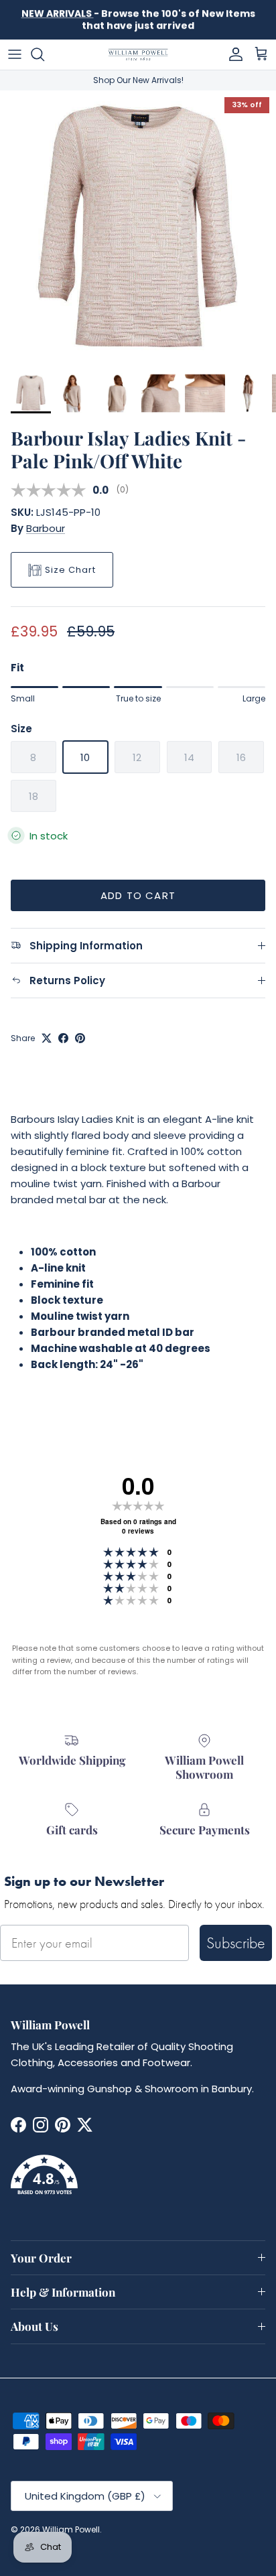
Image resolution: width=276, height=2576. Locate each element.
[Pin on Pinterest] (80, 1038)
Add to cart (138, 895)
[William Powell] (138, 55)
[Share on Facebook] (63, 1038)
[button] (138, 2183)
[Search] (44, 54)
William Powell (71, 2529)
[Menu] (15, 54)
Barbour (46, 528)
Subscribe (236, 1943)
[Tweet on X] (47, 1038)
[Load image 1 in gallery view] (138, 228)
